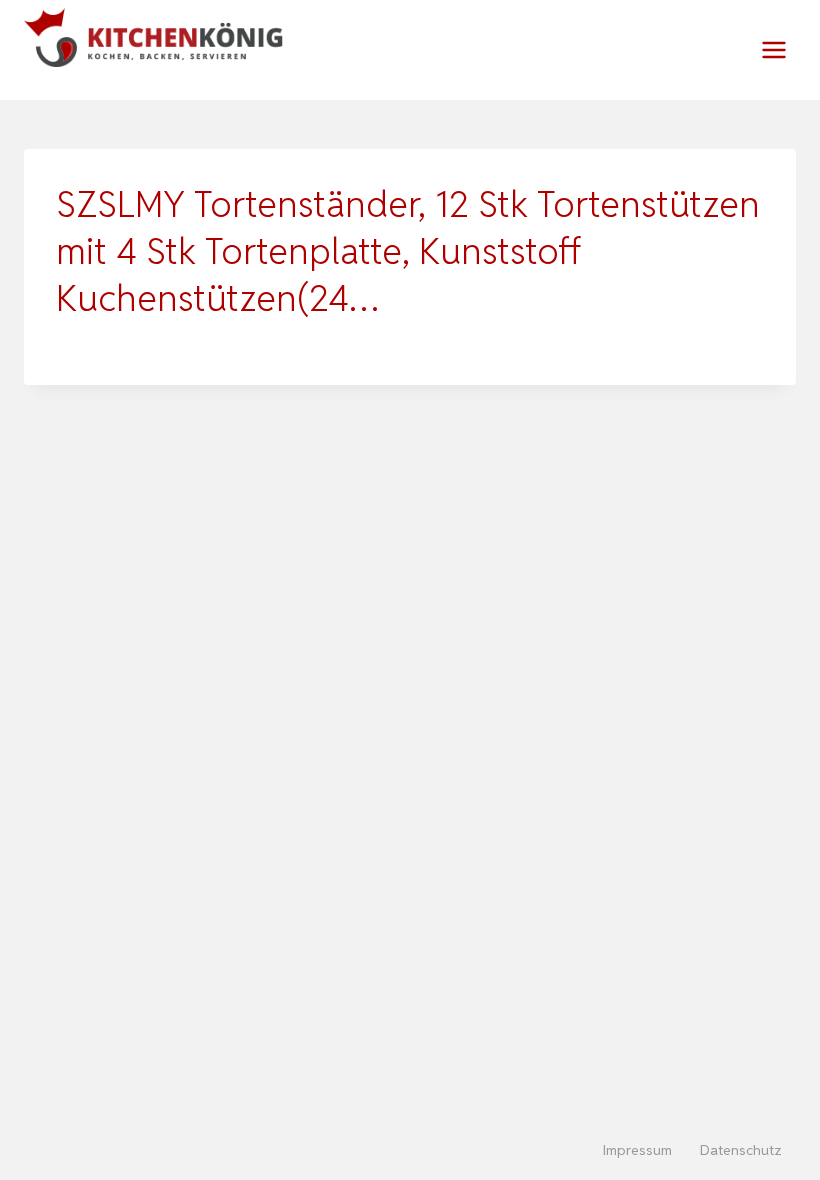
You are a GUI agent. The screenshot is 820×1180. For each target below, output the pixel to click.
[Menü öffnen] (773, 49)
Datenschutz (741, 1150)
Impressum (637, 1150)
